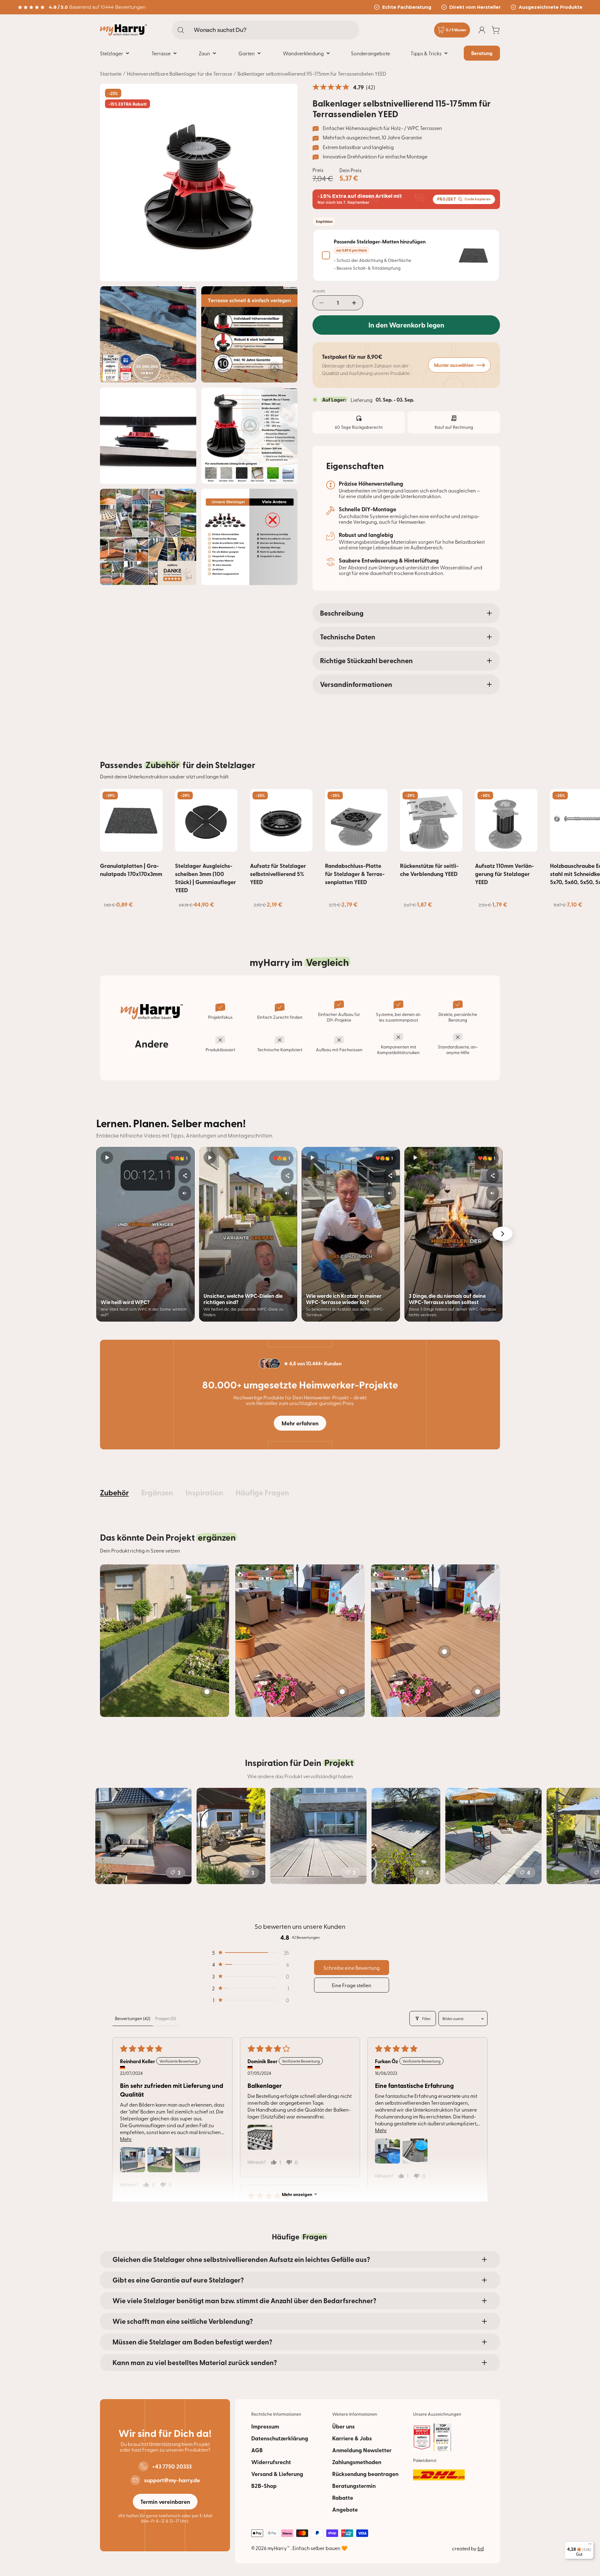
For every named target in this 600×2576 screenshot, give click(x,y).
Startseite (111, 73)
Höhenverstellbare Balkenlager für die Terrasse (180, 73)
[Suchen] (181, 30)
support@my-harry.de (172, 2480)
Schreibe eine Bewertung (352, 1968)
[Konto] (482, 30)
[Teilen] (185, 1176)
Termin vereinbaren (165, 2502)
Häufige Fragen (262, 1492)
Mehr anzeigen (297, 2194)
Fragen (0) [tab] (166, 2018)
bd (481, 2548)
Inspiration (204, 1492)
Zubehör (114, 1492)
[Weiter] (502, 1234)
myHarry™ (279, 2548)
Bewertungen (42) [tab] (133, 2018)
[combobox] (266, 30)
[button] (250, 1953)
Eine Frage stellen (352, 1985)
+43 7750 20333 (172, 2466)
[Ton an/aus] (185, 1193)
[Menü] (590, 2545)
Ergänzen (157, 1492)
